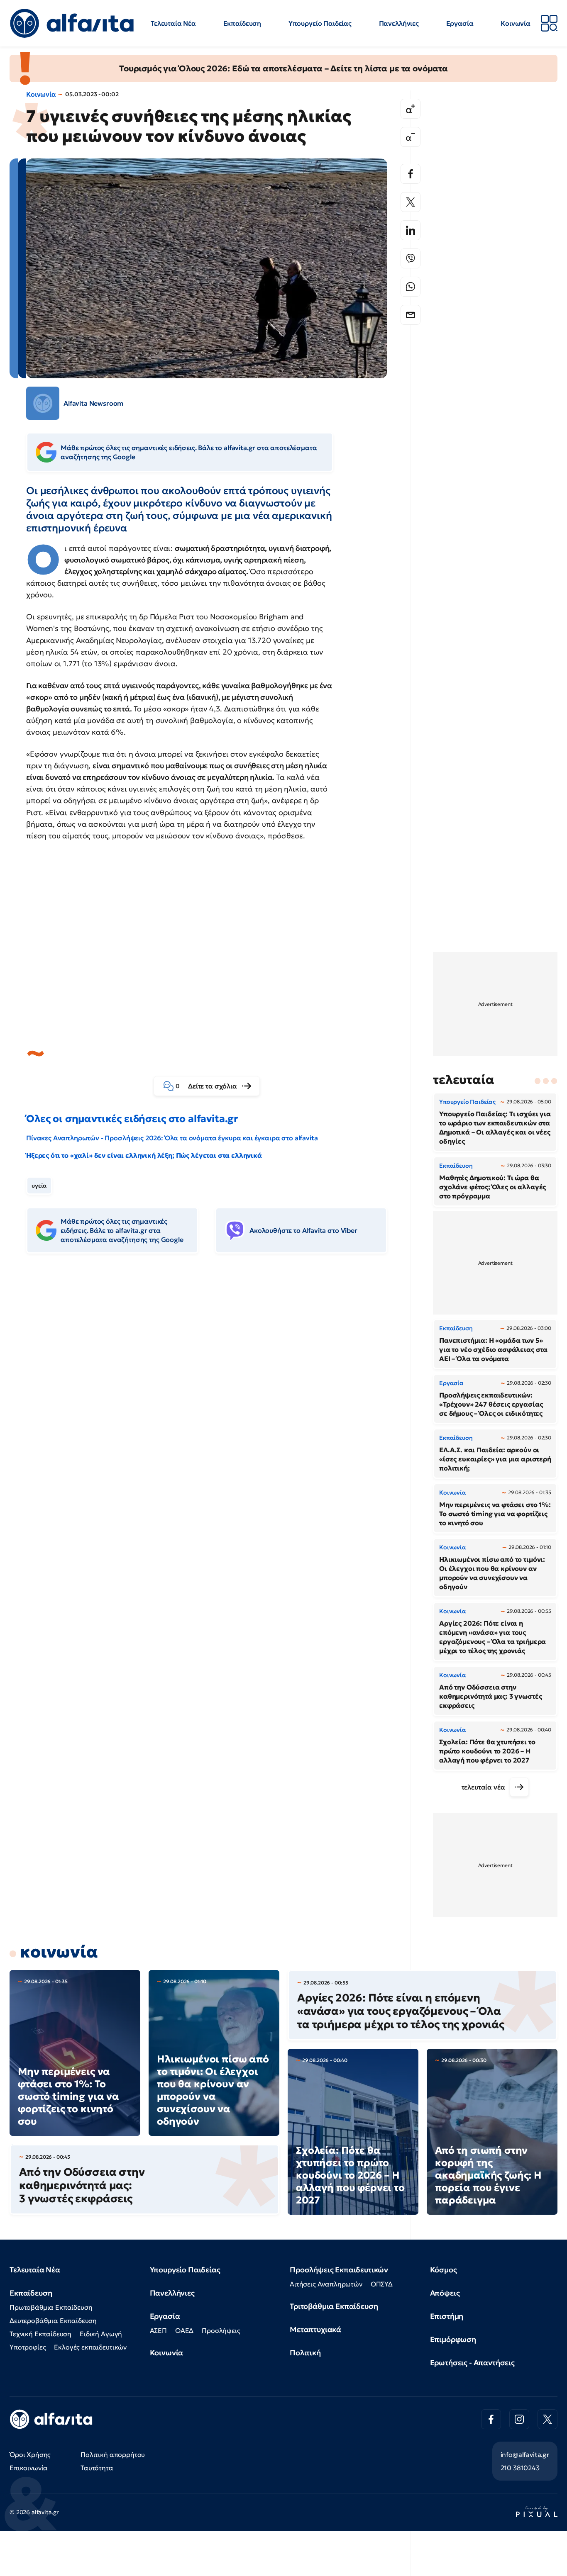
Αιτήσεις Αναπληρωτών (326, 2284)
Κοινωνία (516, 23)
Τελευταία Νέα (173, 23)
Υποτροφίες (28, 2347)
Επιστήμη (447, 2316)
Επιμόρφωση (453, 2339)
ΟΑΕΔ (184, 2330)
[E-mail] (411, 315)
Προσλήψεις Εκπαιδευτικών (339, 2270)
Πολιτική (305, 2353)
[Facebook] (411, 174)
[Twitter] (411, 202)
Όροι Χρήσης (30, 2454)
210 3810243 (520, 2468)
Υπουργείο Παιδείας (320, 23)
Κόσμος (444, 2270)
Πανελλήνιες (399, 23)
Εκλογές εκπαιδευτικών (90, 2347)
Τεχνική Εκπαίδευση (40, 2334)
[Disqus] (213, 1387)
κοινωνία (59, 1952)
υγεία (39, 1186)
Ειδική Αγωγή (101, 2334)
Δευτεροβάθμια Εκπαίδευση (53, 2320)
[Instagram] (519, 2419)
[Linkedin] (411, 230)
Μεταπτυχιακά (315, 2329)
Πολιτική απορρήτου (113, 2454)
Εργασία (460, 23)
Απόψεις (445, 2293)
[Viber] (411, 258)
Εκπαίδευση (242, 23)
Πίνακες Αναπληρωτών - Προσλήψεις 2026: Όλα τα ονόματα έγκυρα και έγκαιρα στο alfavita (172, 1138)
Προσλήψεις (221, 2330)
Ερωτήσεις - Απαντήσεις (472, 2363)
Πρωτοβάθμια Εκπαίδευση (51, 2307)
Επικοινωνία (29, 2468)
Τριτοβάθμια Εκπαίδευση (334, 2306)
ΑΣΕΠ (158, 2330)
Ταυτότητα (97, 2468)
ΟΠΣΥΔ (382, 2284)
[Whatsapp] (411, 287)
